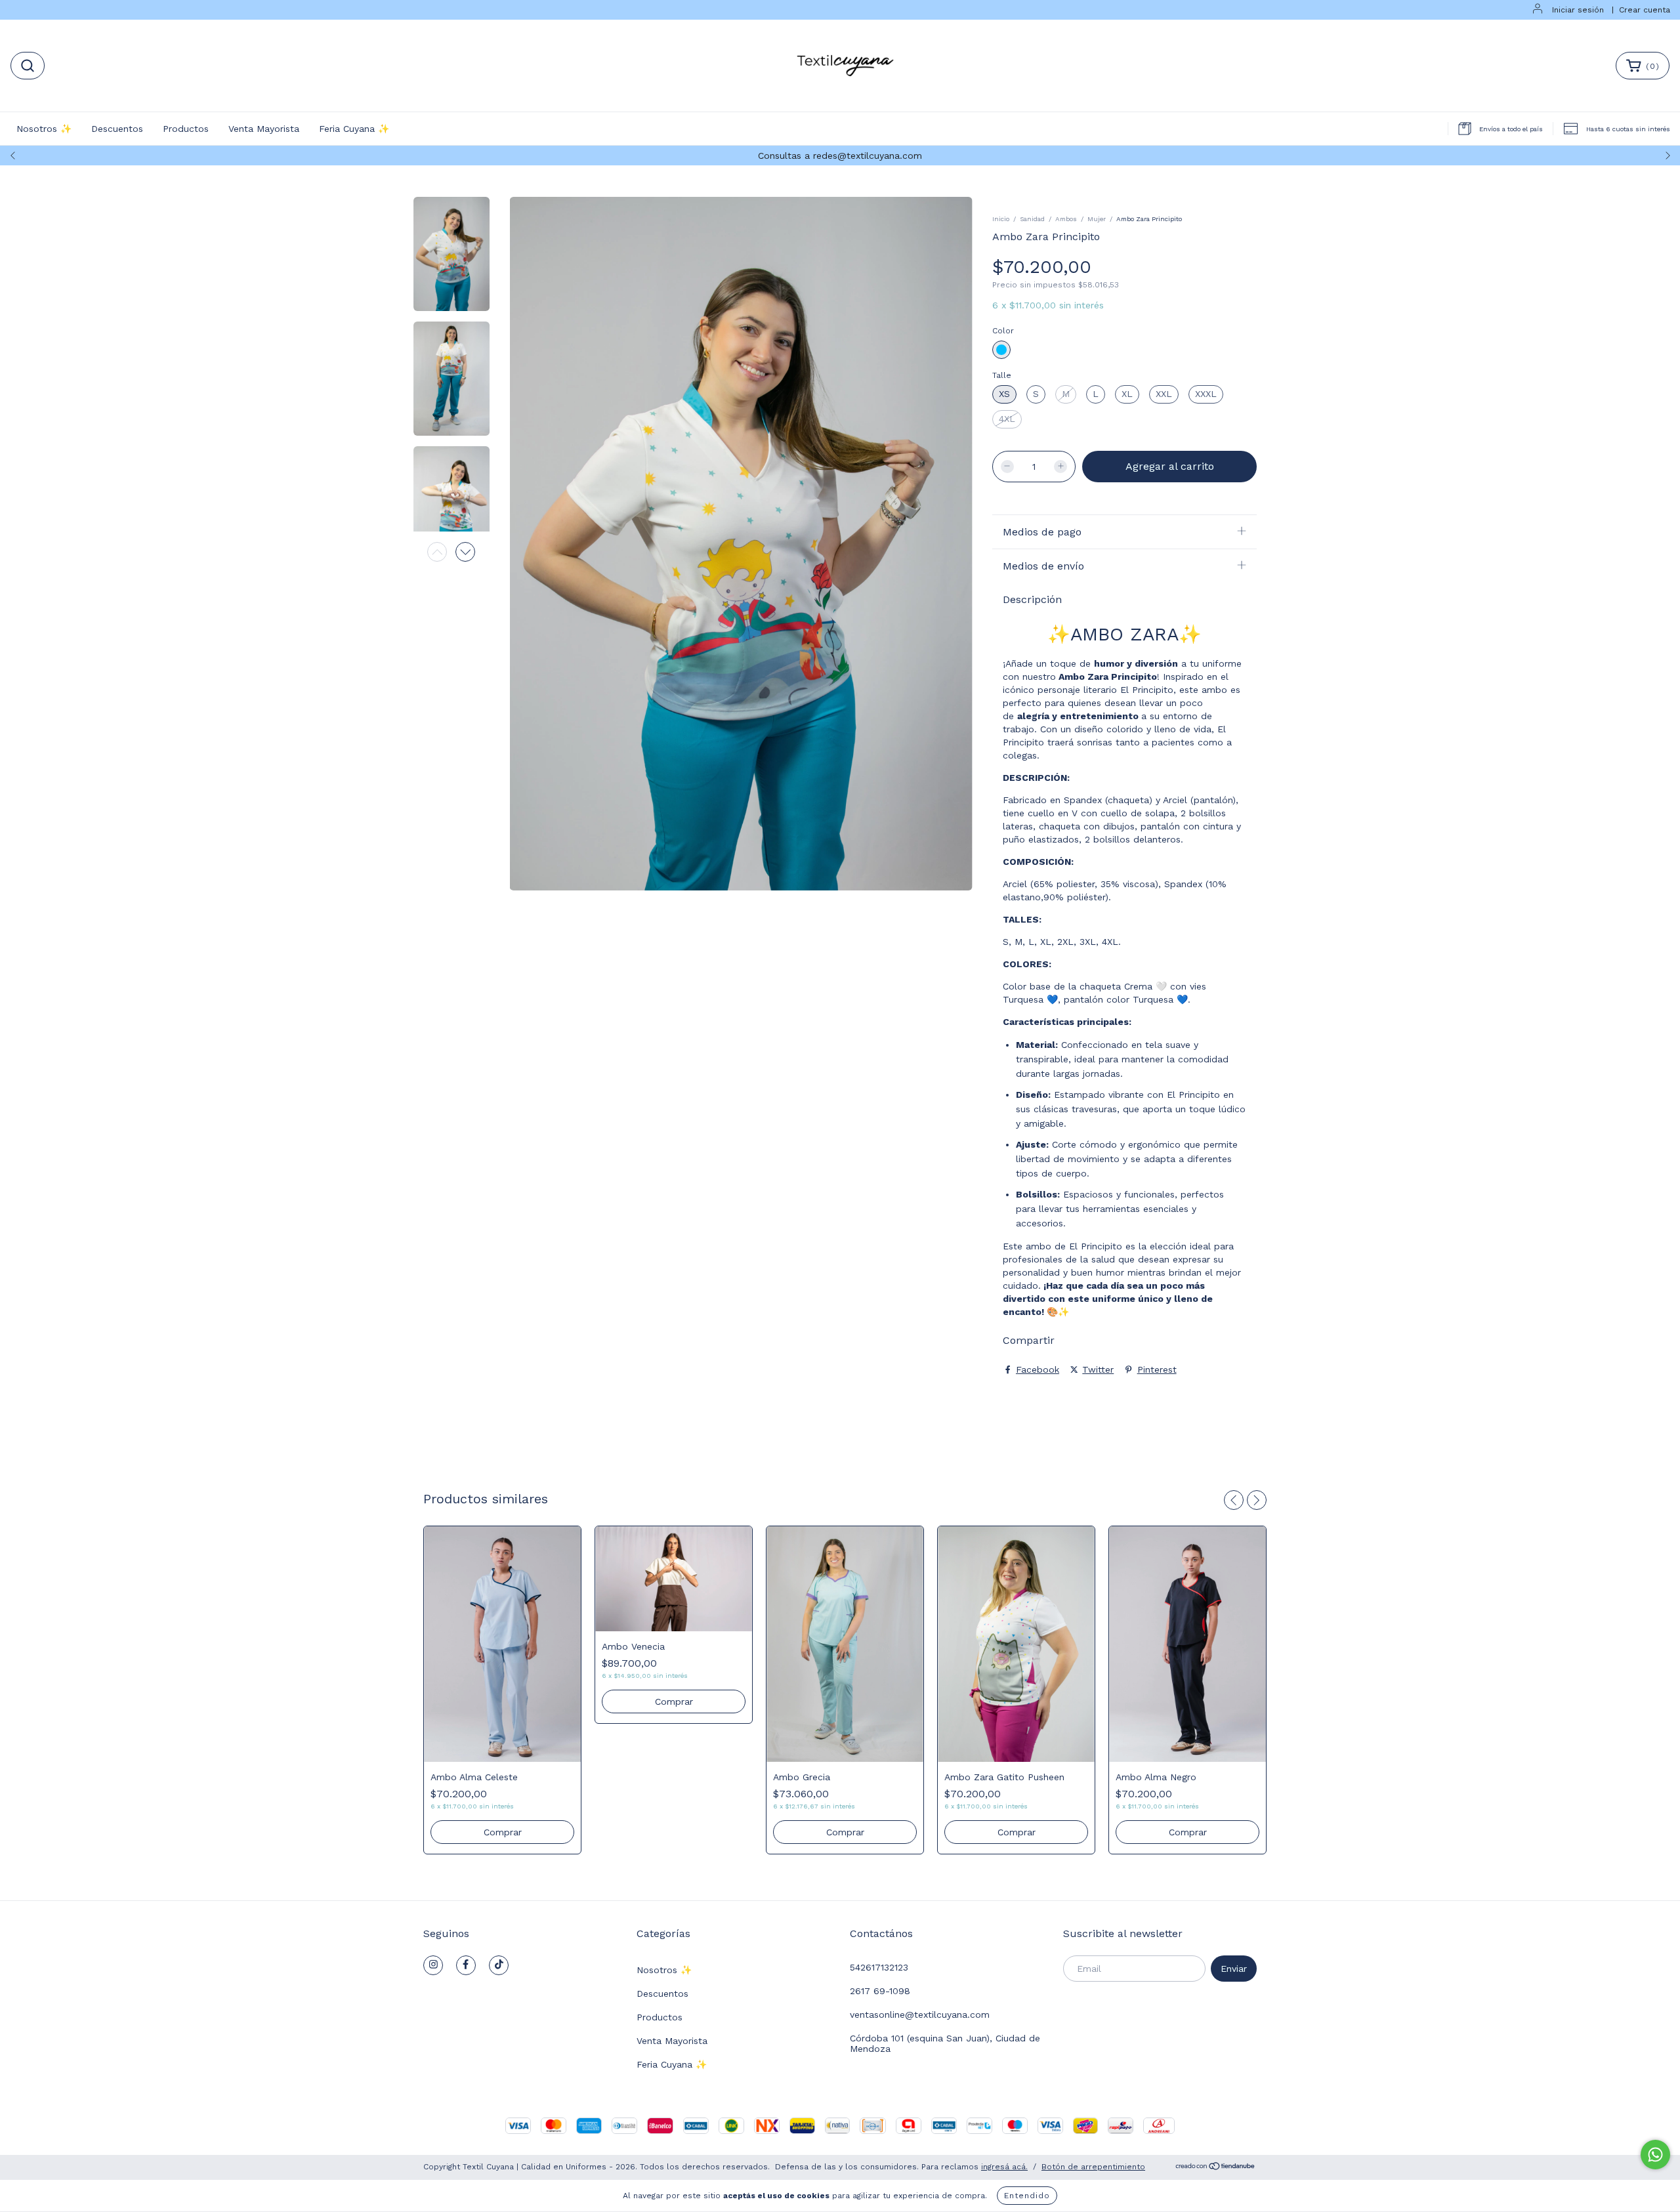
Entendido (1027, 2196)
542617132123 (879, 1967)
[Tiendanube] (1216, 2168)
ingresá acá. (1004, 2167)
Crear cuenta (1645, 10)
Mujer (1097, 219)
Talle (1002, 375)
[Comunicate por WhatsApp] (1655, 2155)
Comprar (503, 1832)
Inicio (1001, 219)
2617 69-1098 (880, 1991)
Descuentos (117, 129)
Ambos (1066, 219)
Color (1003, 331)
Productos (186, 129)
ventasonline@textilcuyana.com (920, 2014)
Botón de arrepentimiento (1093, 2167)
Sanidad (1032, 219)
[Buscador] (28, 66)
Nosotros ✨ (44, 129)
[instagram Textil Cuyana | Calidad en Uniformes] (433, 1965)
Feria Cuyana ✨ (354, 129)
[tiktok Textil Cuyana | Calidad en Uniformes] (499, 1965)
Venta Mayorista (264, 129)
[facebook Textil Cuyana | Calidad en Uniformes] (466, 1965)
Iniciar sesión (1578, 10)
